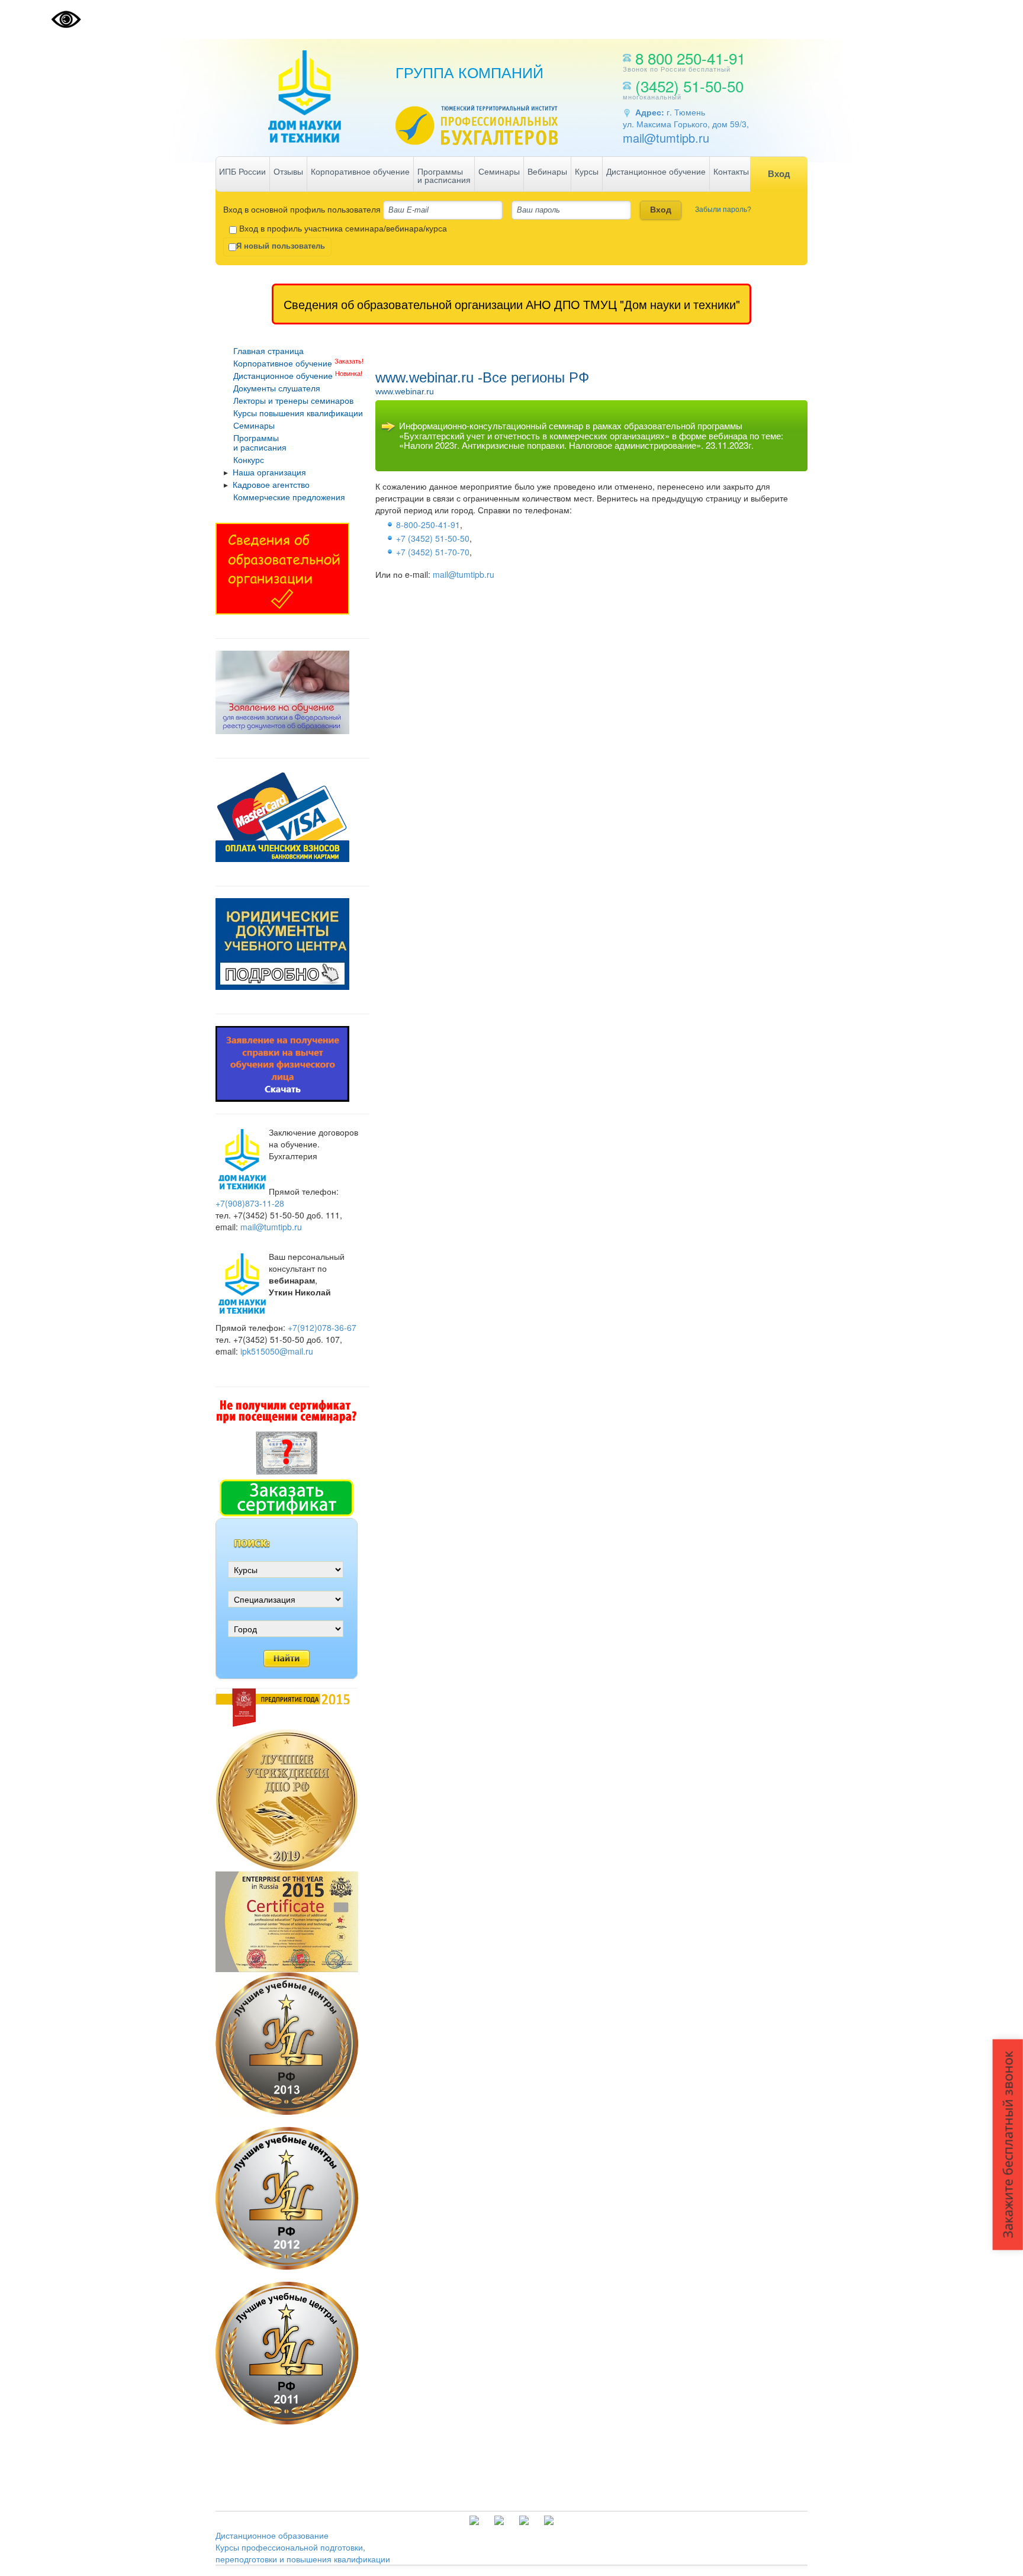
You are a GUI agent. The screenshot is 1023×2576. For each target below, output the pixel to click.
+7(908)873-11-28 (250, 1203)
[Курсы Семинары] (287, 1575)
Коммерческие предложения (289, 497)
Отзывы (288, 172)
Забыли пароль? (723, 210)
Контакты (731, 172)
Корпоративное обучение (360, 172)
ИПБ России (242, 172)
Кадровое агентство (271, 485)
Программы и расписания (444, 176)
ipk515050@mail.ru (277, 1351)
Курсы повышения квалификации (298, 413)
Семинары (499, 172)
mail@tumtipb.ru (666, 138)
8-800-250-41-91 (428, 525)
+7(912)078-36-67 (322, 1327)
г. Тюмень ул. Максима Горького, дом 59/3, (686, 118)
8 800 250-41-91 (690, 58)
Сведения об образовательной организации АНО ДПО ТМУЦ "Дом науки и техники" (512, 304)
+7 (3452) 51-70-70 (433, 552)
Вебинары (547, 172)
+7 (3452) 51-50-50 (433, 538)
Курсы (587, 172)
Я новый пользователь (281, 246)
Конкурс (249, 460)
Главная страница (268, 351)
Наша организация (269, 472)
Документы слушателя (277, 388)
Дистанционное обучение (656, 172)
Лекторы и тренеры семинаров (293, 401)
